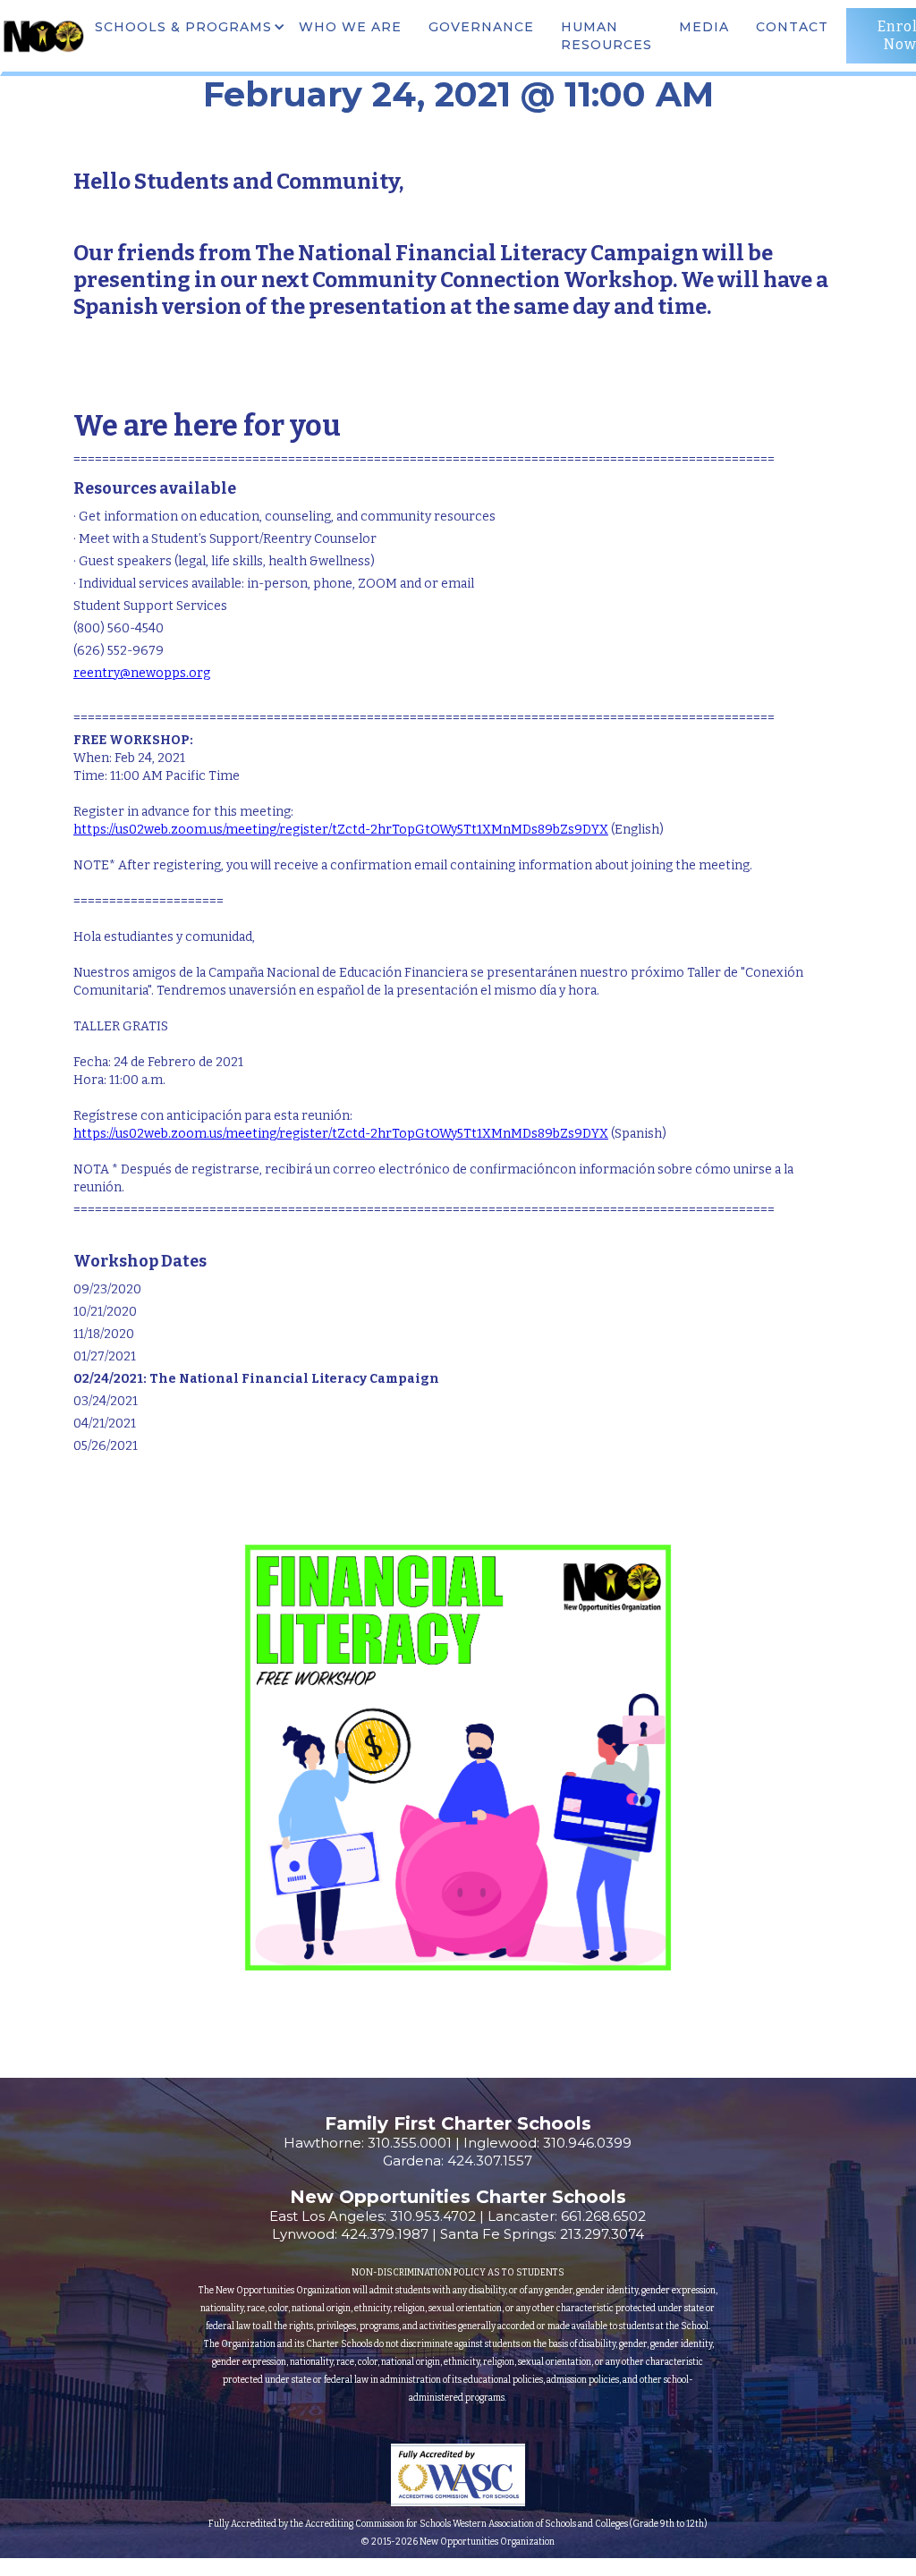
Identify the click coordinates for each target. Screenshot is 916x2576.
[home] (43, 36)
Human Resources (606, 36)
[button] (188, 27)
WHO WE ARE (350, 27)
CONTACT (792, 27)
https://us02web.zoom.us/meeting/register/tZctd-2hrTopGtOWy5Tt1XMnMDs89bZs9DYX (341, 830)
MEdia (704, 27)
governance (481, 27)
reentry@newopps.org (142, 673)
